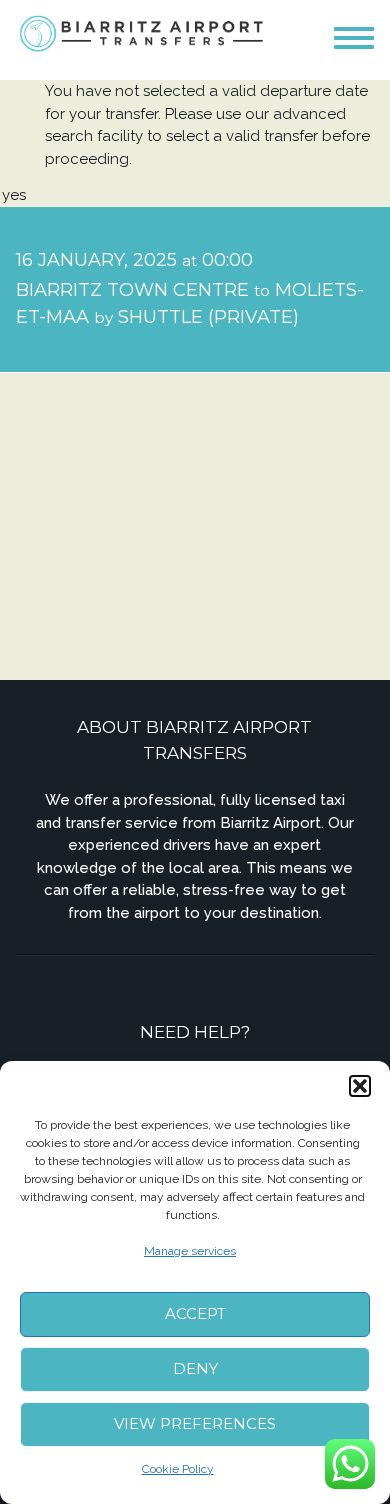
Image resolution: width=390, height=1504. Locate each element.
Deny (195, 1368)
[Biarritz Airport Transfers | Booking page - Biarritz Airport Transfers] (142, 32)
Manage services (190, 1251)
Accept (195, 1313)
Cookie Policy (178, 1469)
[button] (360, 1086)
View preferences (195, 1423)
